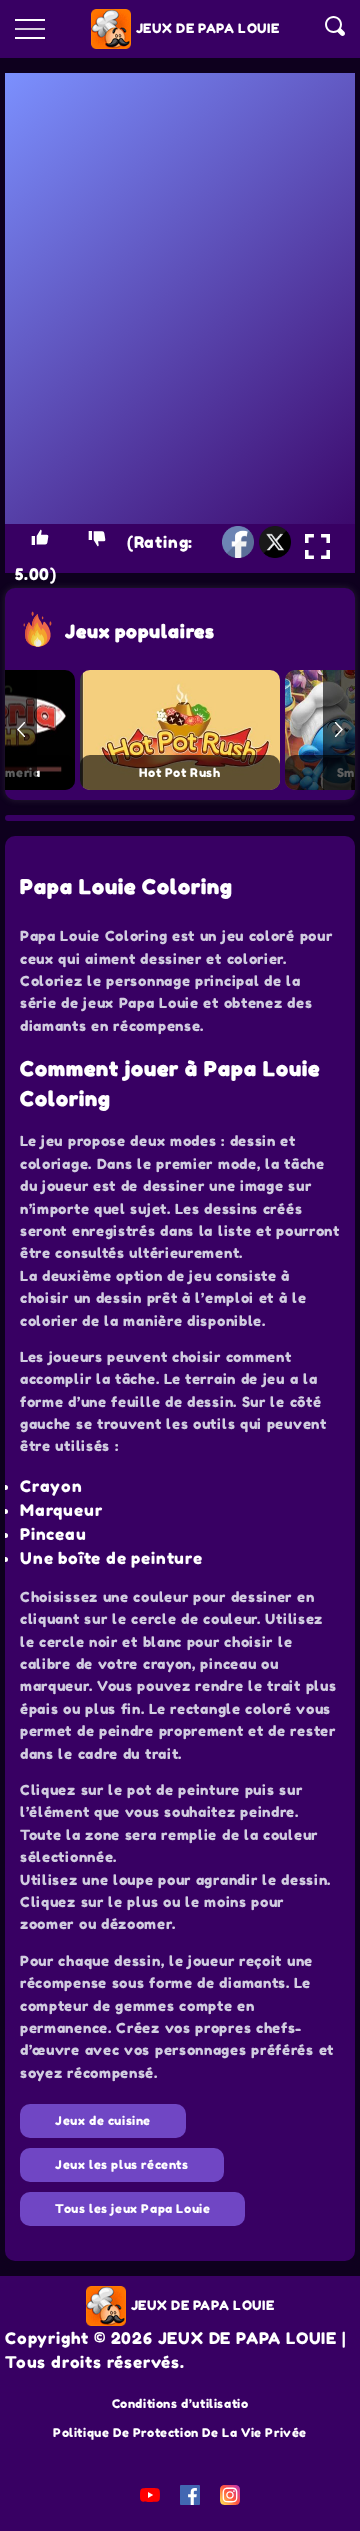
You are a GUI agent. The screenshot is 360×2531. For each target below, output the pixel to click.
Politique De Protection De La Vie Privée (180, 2432)
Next (339, 730)
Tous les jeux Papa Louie (132, 2208)
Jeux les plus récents (122, 2164)
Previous (21, 730)
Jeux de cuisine (103, 2120)
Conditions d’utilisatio (180, 2403)
